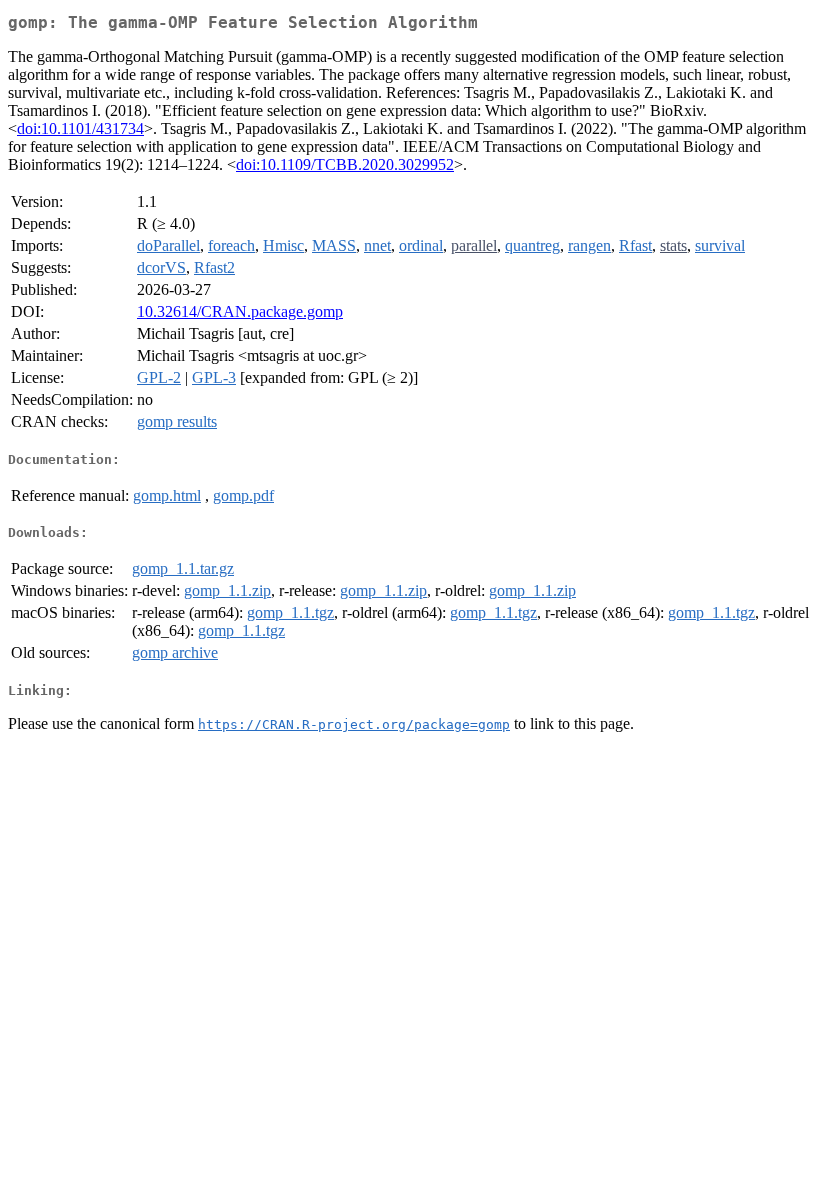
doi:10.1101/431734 (80, 128)
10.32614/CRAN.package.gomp (240, 311)
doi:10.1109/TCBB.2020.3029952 (345, 164)
